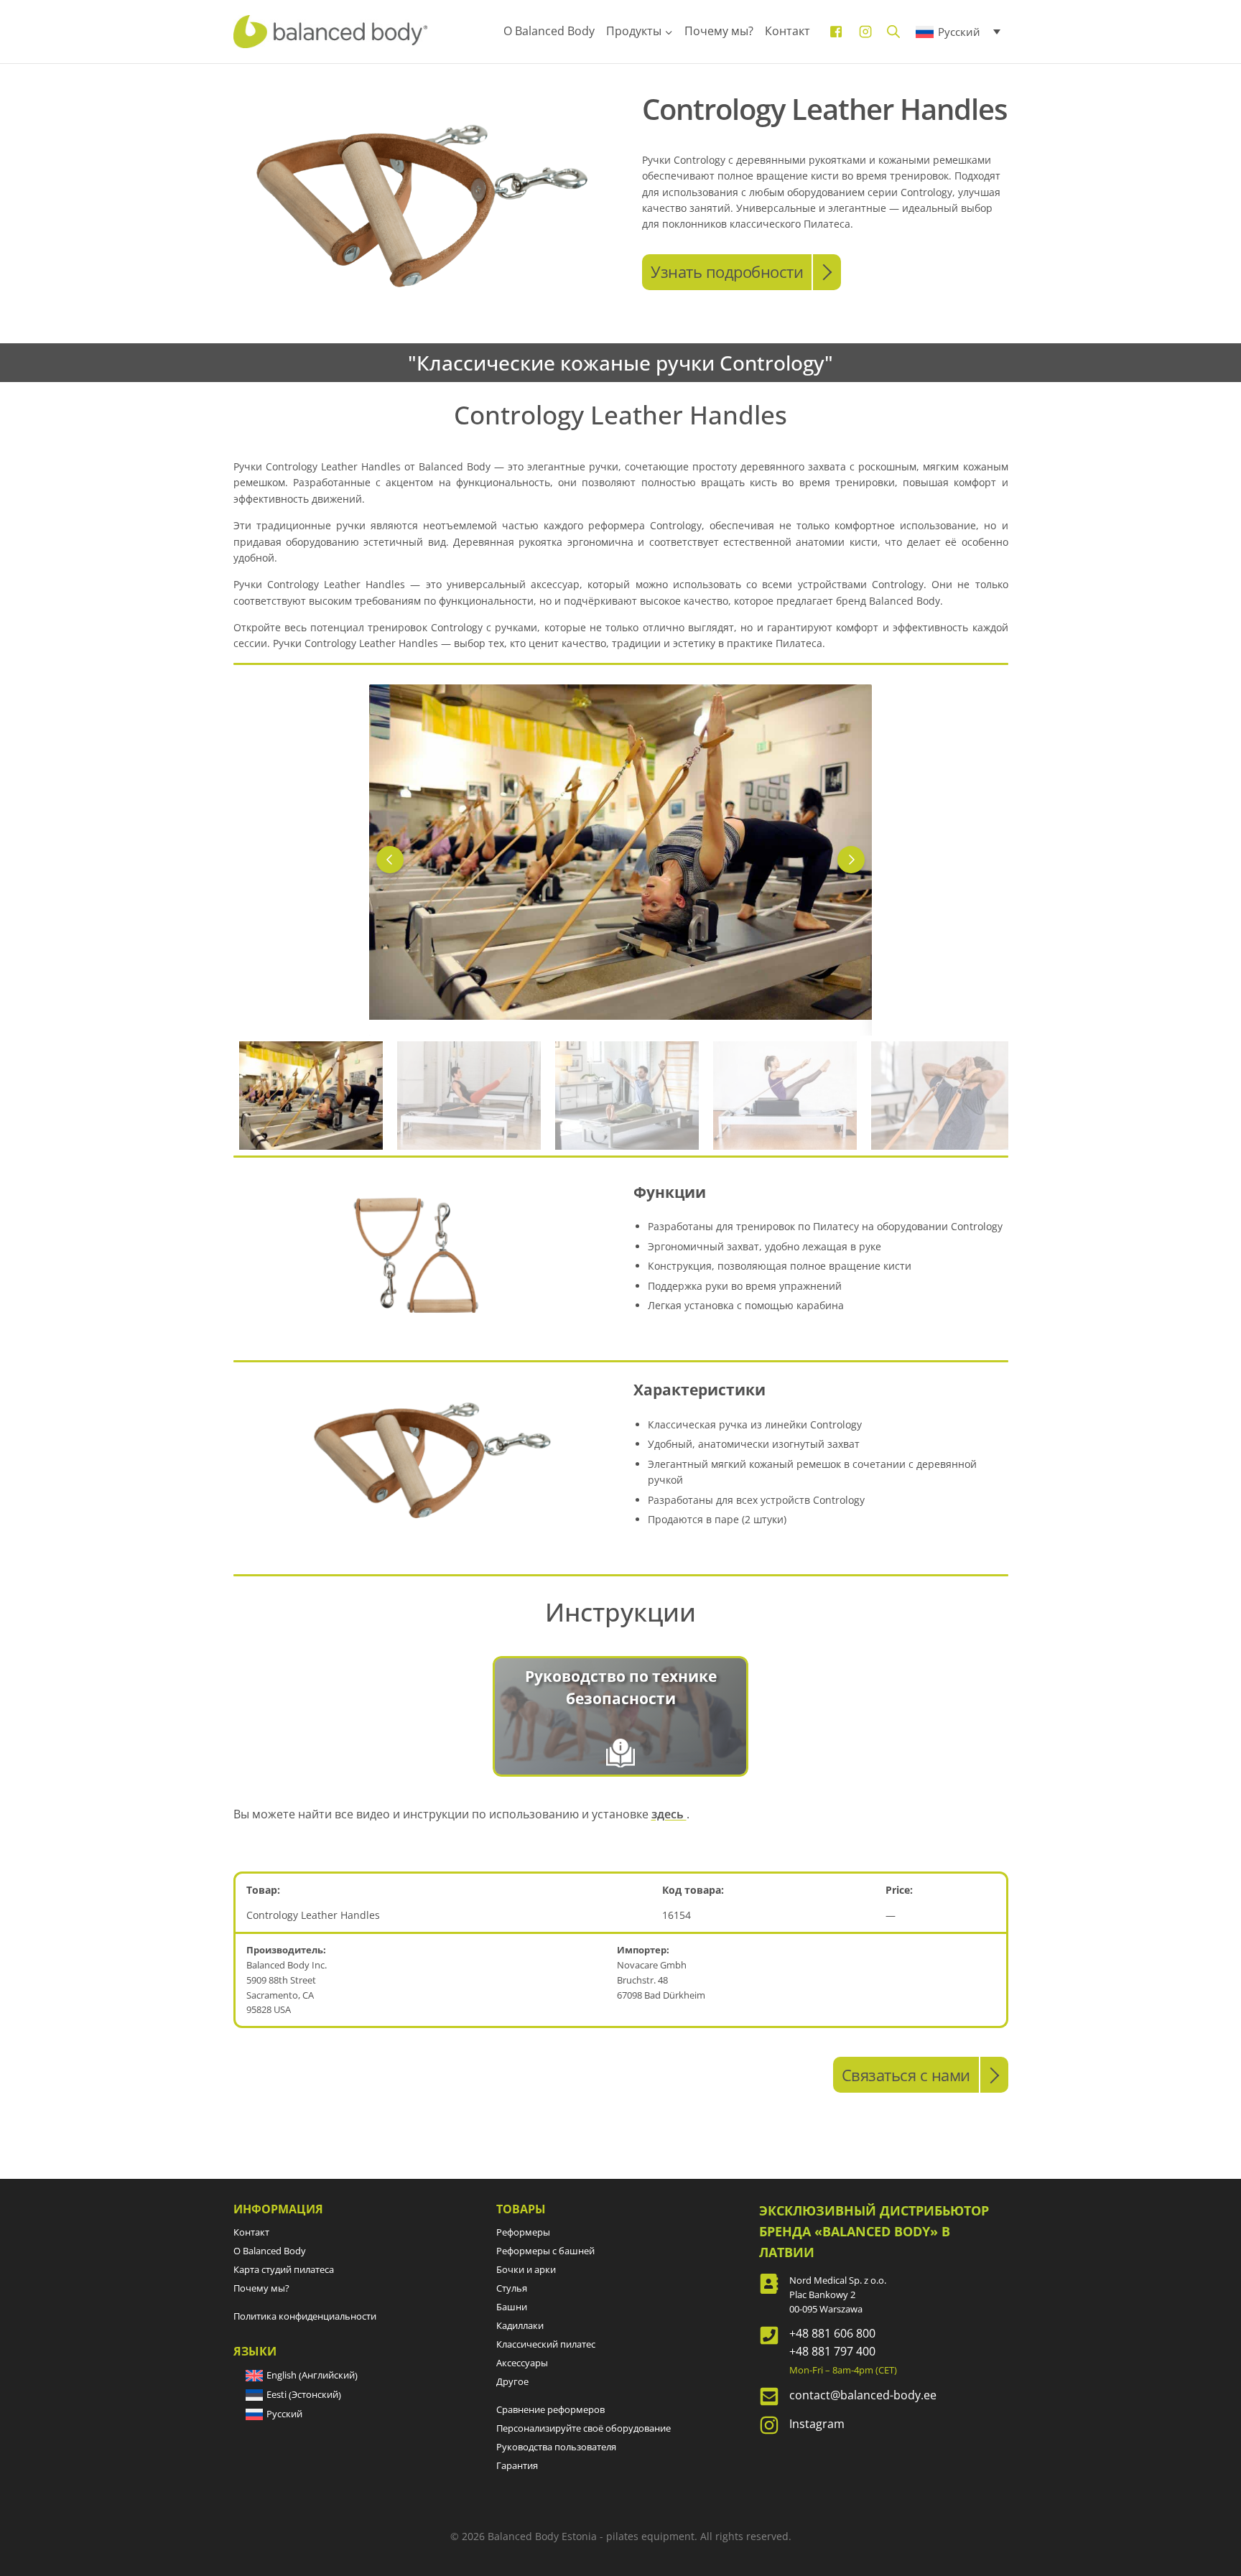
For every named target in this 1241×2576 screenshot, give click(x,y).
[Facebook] (836, 32)
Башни (512, 2307)
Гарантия (517, 2465)
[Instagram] (865, 32)
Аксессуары (522, 2363)
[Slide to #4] (943, 1096)
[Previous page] (390, 860)
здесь (669, 1814)
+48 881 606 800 (832, 2333)
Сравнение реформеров (550, 2409)
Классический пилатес (546, 2344)
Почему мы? (719, 31)
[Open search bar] (893, 31)
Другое (512, 2381)
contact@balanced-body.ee (863, 2395)
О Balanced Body (549, 31)
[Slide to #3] (785, 1096)
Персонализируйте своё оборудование (584, 2428)
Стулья (512, 2288)
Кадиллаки (520, 2325)
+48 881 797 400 (832, 2351)
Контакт (787, 31)
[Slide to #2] (627, 1096)
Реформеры (523, 2232)
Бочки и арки (526, 2269)
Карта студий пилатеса (284, 2269)
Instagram (817, 2424)
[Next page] (851, 860)
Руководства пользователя (556, 2447)
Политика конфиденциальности (305, 2316)
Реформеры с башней (545, 2251)
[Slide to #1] (311, 1096)
